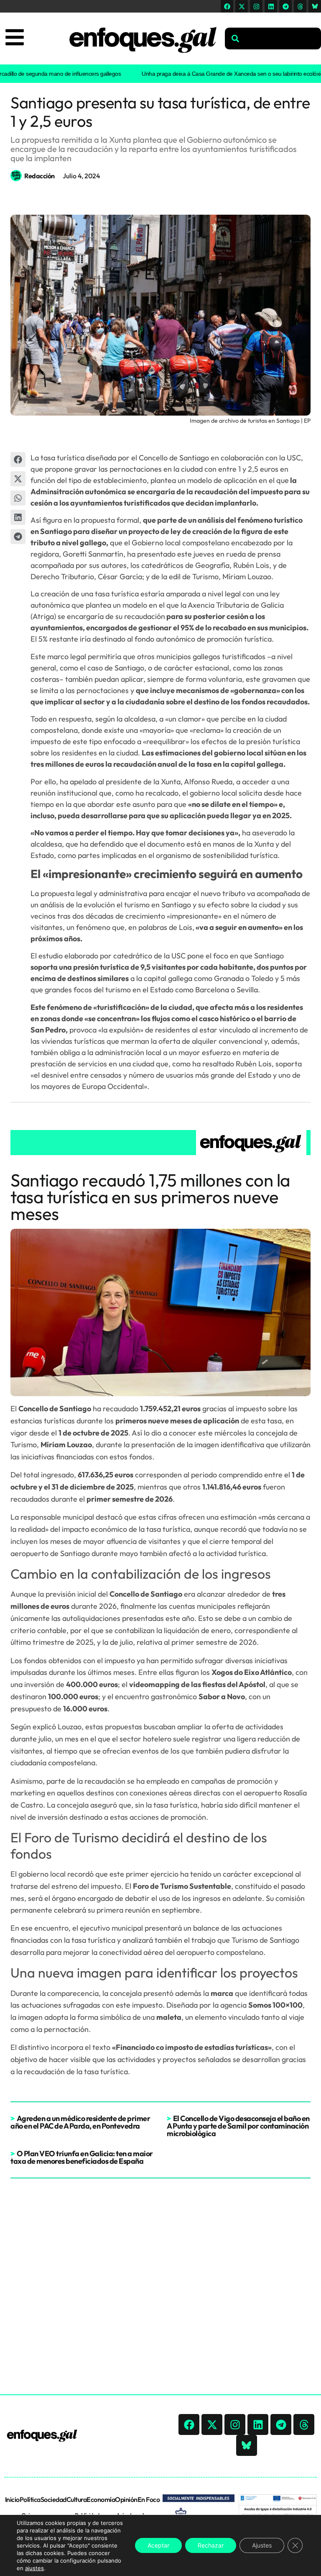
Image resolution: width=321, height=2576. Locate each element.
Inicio (12, 2499)
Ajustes (262, 2545)
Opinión (126, 2499)
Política (30, 2499)
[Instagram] (256, 6)
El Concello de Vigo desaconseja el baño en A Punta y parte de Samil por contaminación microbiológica (238, 2126)
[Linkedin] (271, 6)
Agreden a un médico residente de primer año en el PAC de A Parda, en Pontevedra (80, 2122)
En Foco (149, 2499)
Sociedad (53, 2499)
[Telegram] (285, 6)
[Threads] (300, 6)
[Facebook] (227, 6)
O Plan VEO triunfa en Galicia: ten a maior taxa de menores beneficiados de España (82, 2157)
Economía (101, 2499)
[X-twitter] (242, 6)
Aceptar (158, 2545)
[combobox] (273, 39)
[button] (18, 460)
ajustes (34, 2568)
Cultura (77, 2499)
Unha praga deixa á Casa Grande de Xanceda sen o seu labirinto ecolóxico (209, 74)
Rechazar (211, 2545)
